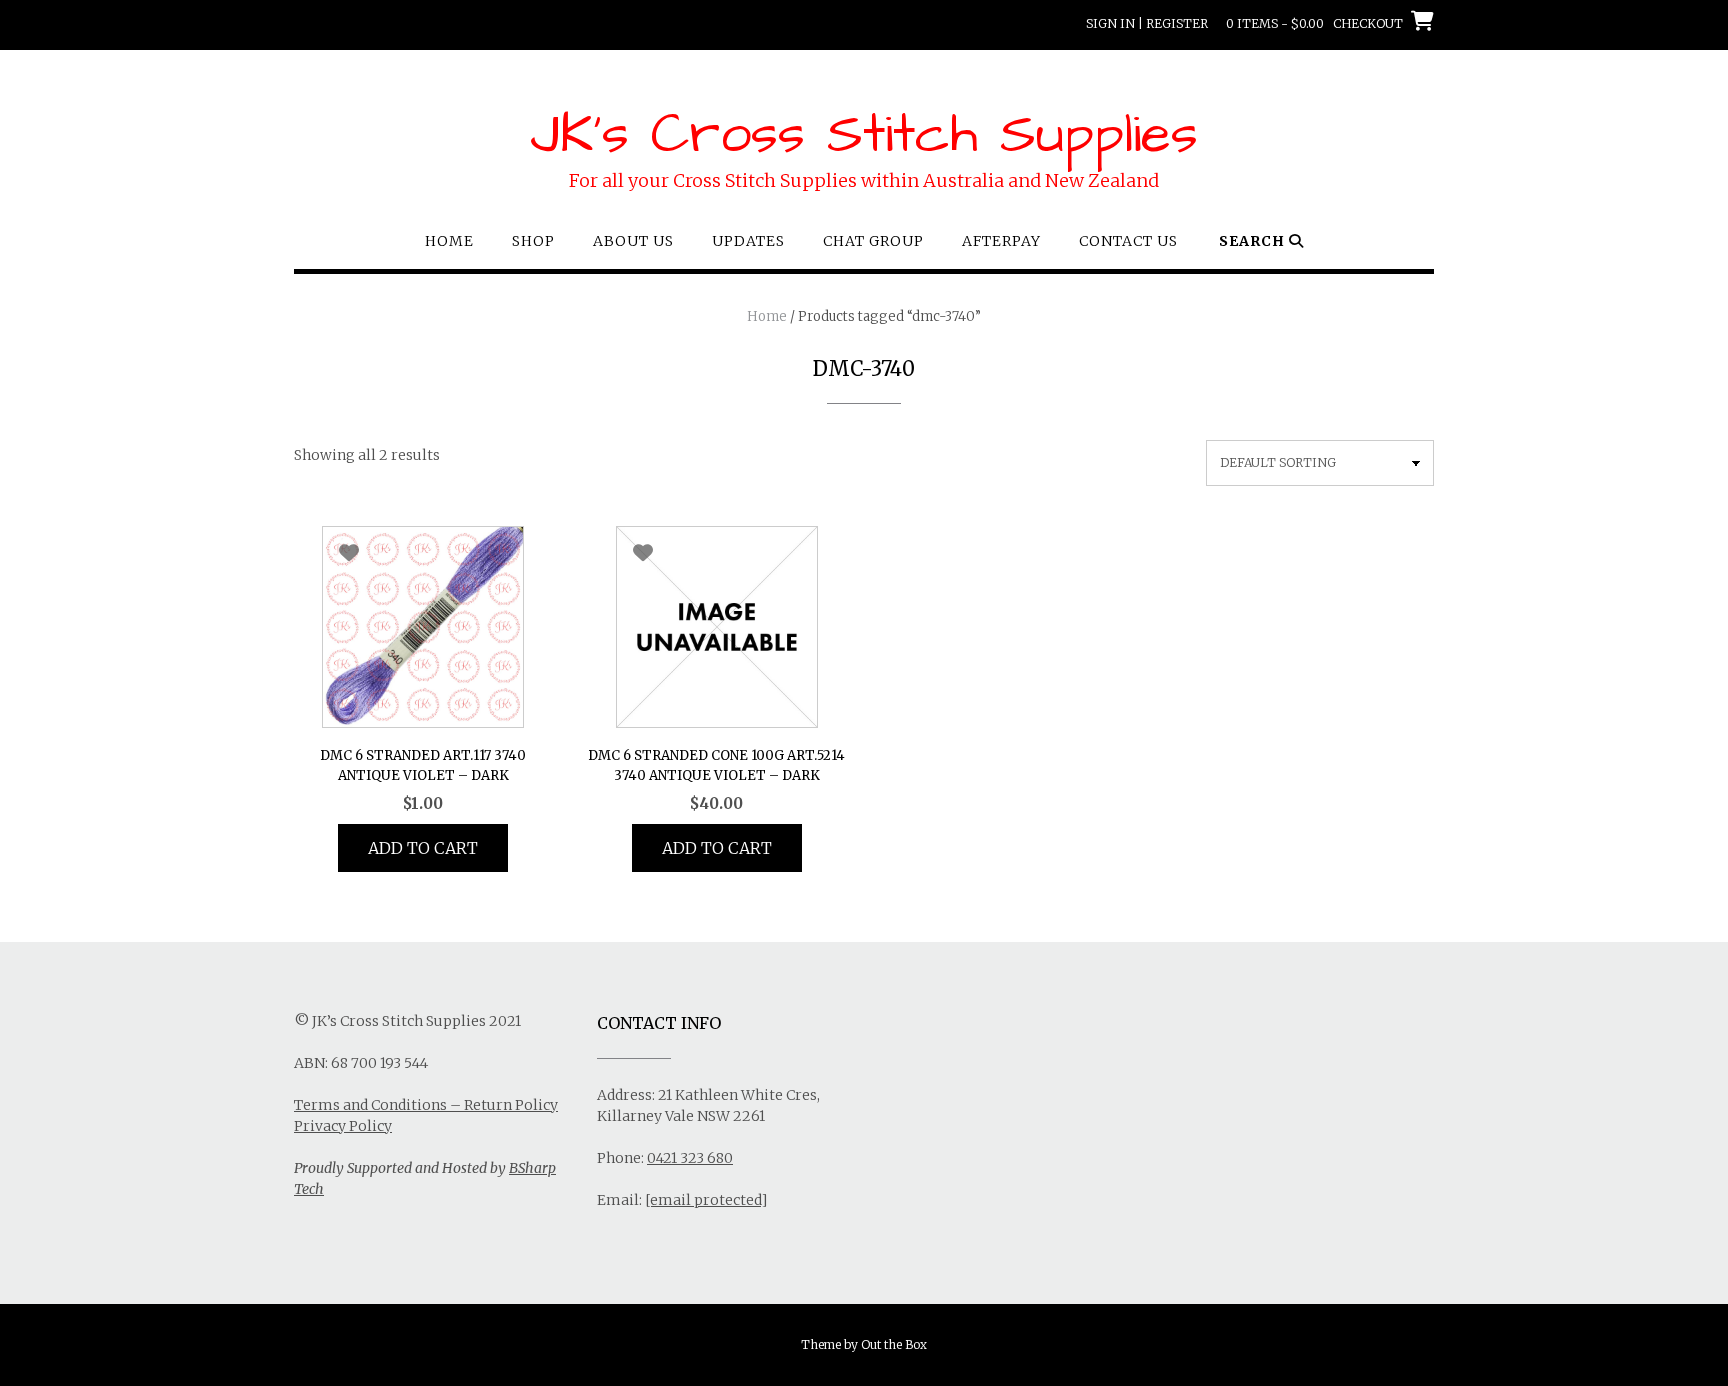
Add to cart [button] (423, 848)
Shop (533, 241)
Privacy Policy (343, 1126)
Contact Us (1128, 241)
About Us (633, 241)
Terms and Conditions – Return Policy (426, 1105)
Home (449, 241)
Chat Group (873, 241)
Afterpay (1001, 241)
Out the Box (894, 1344)
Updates (748, 241)
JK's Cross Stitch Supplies (864, 135)
